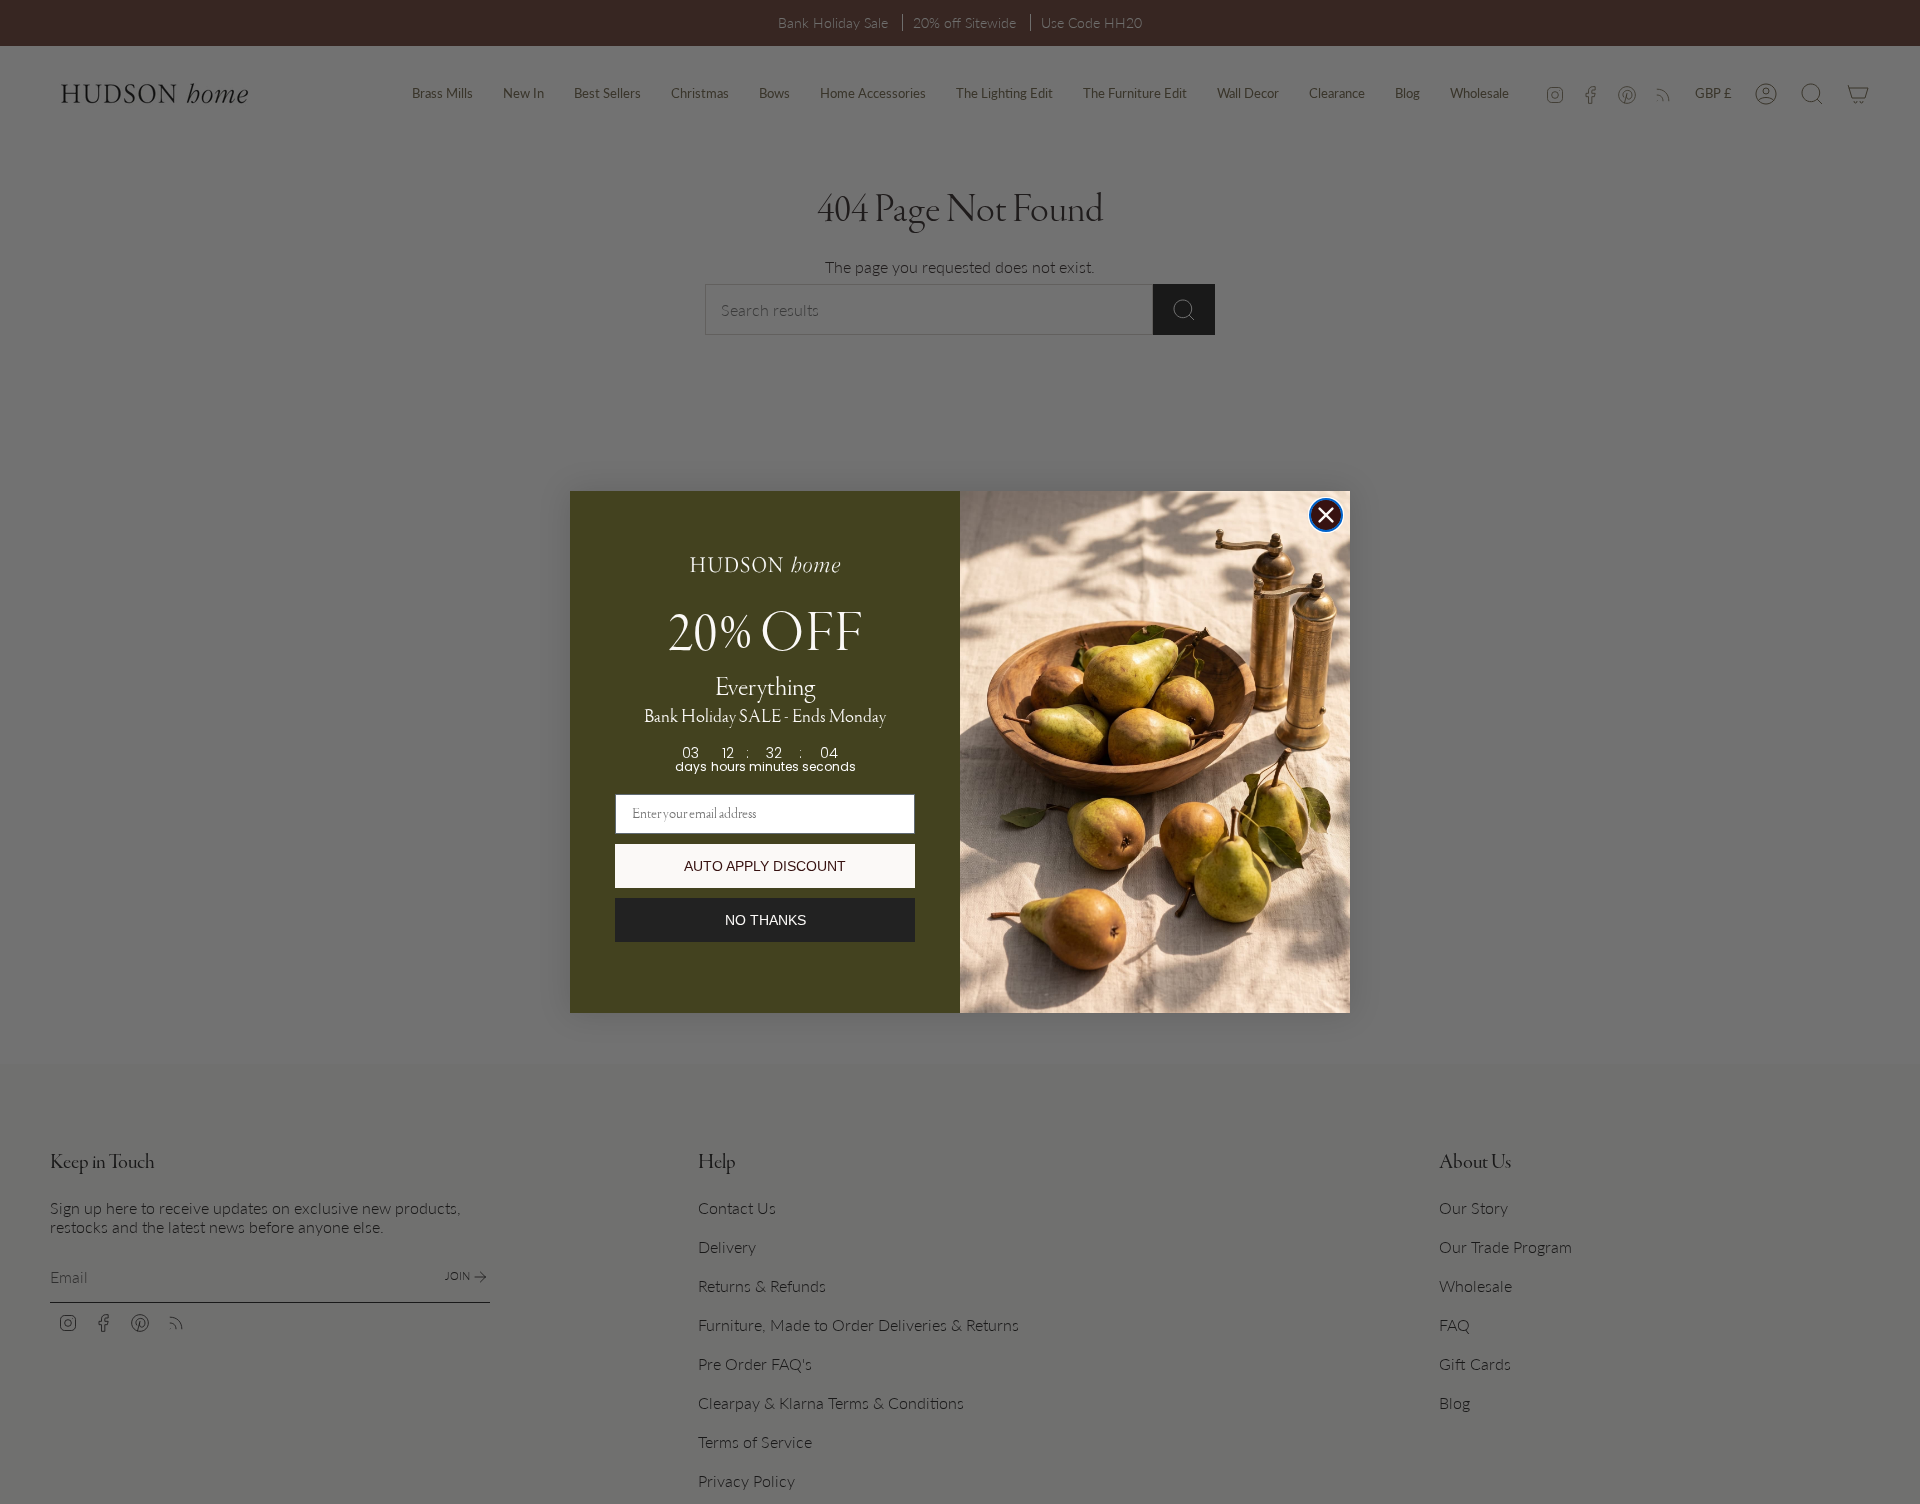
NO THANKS (765, 920)
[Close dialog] (1326, 515)
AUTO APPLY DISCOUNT (765, 866)
